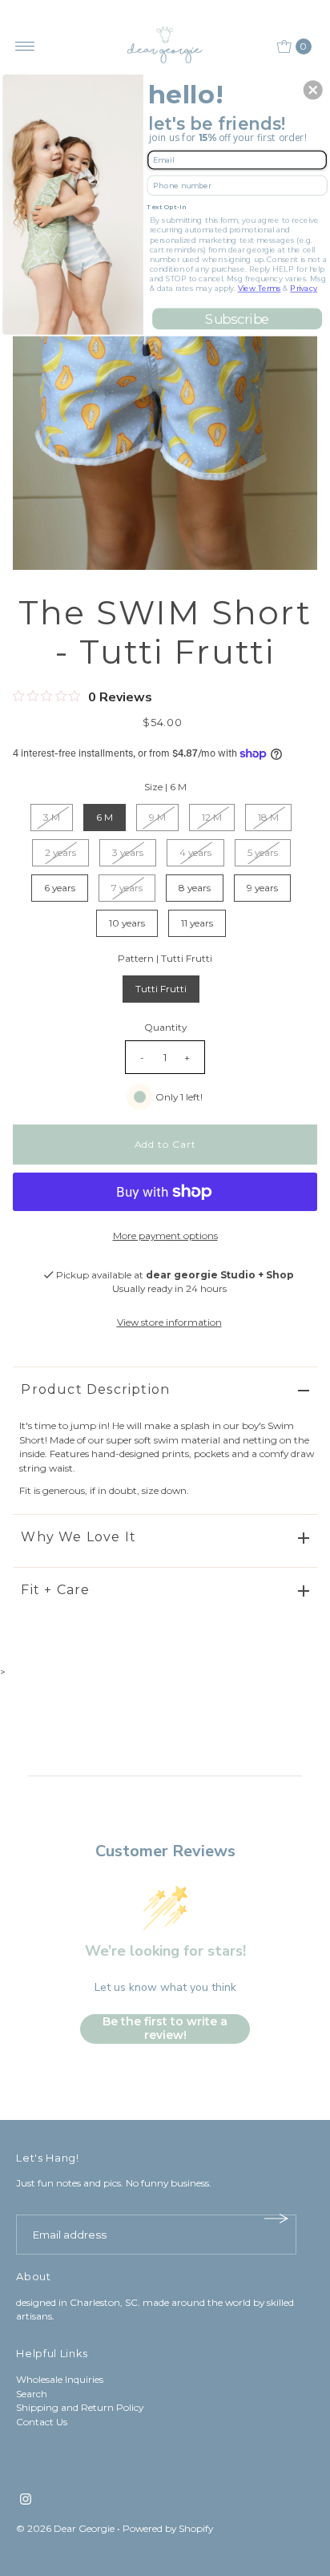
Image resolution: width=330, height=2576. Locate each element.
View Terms (260, 288)
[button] (313, 90)
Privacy (304, 288)
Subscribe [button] (237, 319)
